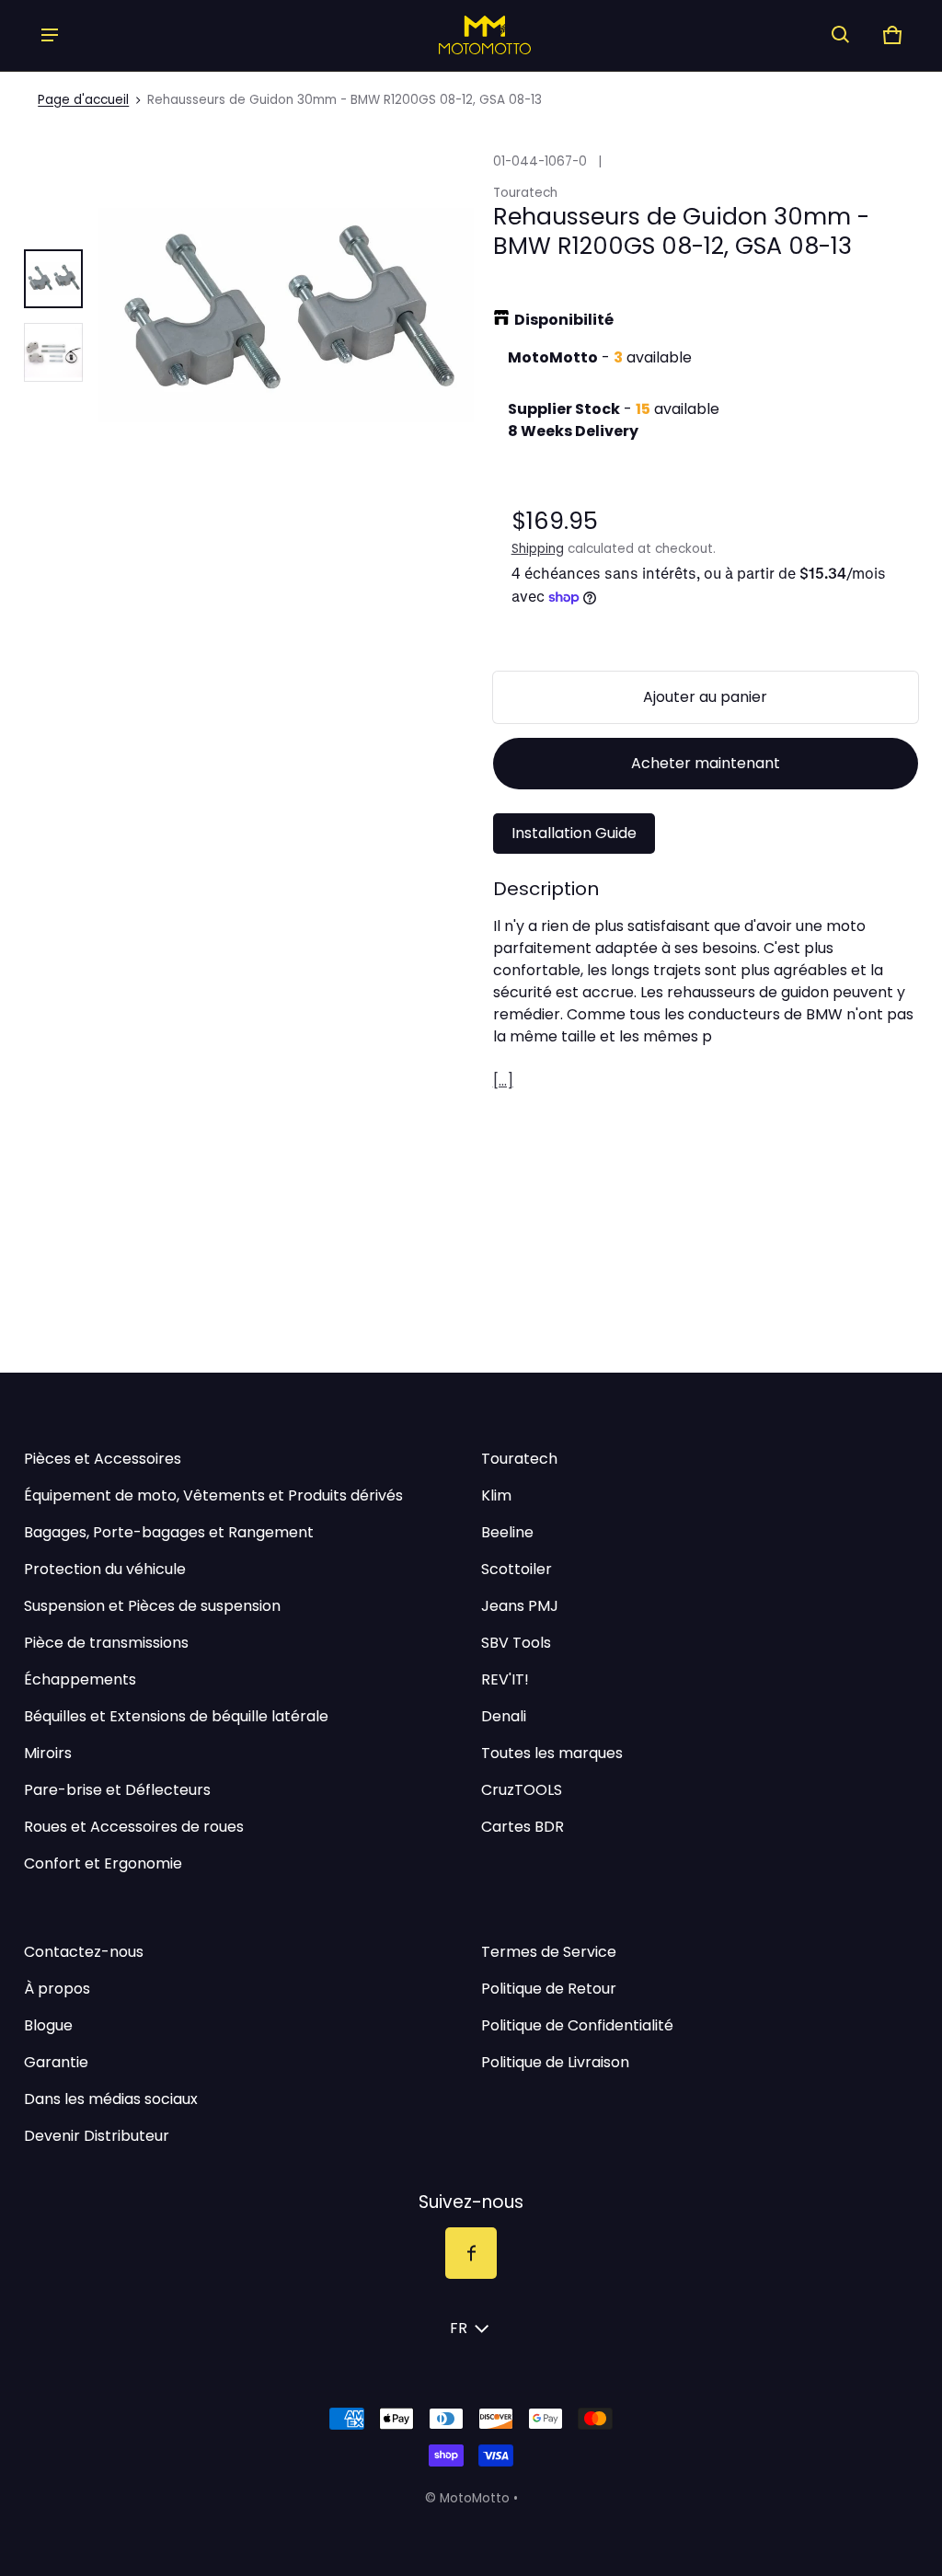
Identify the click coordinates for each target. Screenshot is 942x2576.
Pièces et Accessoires (103, 1459)
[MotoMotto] (445, 34)
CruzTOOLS (522, 1790)
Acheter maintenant (706, 763)
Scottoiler (517, 1569)
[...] (503, 1081)
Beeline (507, 1532)
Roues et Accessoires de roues (134, 1827)
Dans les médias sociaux (111, 2099)
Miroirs (48, 1753)
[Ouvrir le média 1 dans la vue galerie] (53, 279)
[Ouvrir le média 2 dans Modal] (285, 316)
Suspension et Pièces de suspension (152, 1606)
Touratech (519, 1459)
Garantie (56, 2062)
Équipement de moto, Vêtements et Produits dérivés (213, 1495)
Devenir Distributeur (97, 2136)
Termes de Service (549, 1952)
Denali (504, 1716)
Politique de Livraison (555, 2062)
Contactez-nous (84, 1952)
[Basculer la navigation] (50, 35)
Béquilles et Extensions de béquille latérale (176, 1716)
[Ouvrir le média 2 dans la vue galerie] (53, 352)
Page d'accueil (83, 100)
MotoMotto (475, 2498)
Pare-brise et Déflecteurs (117, 1790)
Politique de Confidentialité (577, 2025)
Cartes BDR (523, 1827)
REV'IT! (505, 1679)
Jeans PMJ (520, 1606)
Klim (496, 1495)
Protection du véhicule (105, 1569)
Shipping (538, 549)
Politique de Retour (549, 1989)
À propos (57, 1989)
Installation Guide (574, 833)
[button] (841, 35)
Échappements (80, 1679)
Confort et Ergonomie (103, 1863)
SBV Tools (516, 1643)
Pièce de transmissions (106, 1643)
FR (459, 2328)
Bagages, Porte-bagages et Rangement (169, 1532)
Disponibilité (564, 320)
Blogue (48, 2025)
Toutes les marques (552, 1753)
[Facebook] (471, 2253)
